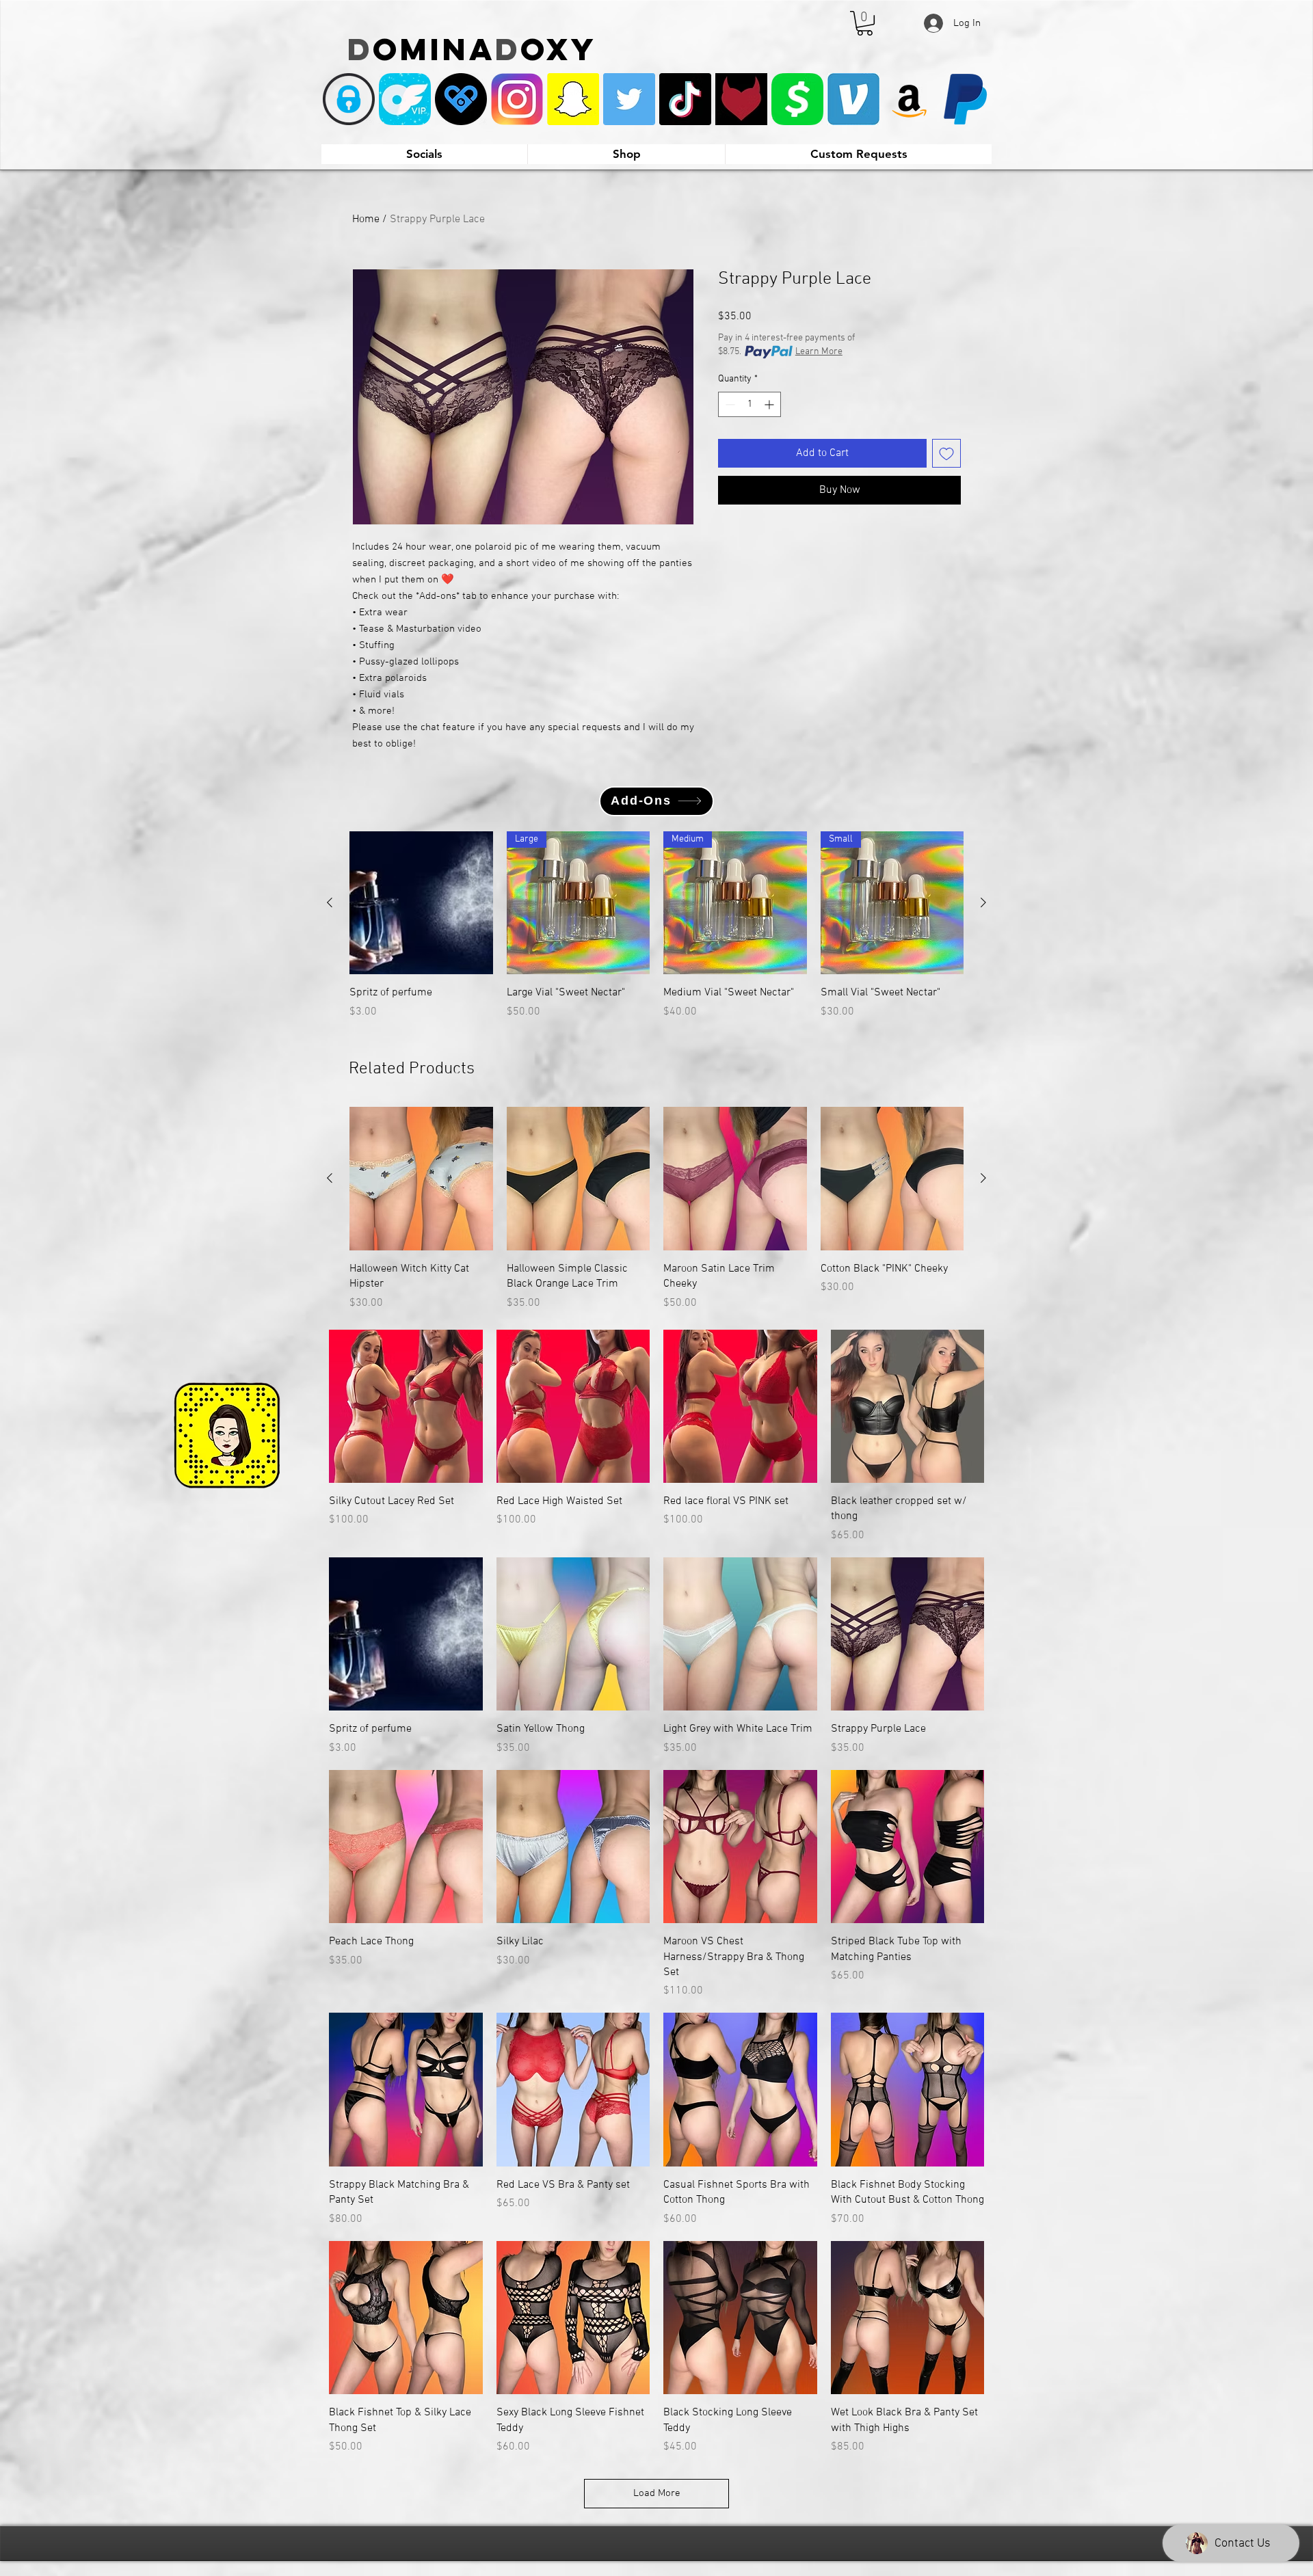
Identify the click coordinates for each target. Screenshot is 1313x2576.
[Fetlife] (741, 99)
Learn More (819, 352)
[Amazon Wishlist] (910, 99)
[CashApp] (797, 99)
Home (366, 219)
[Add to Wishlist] (946, 453)
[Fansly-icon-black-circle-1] (461, 99)
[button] (865, 23)
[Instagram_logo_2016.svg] (517, 99)
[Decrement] (729, 404)
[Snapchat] (573, 99)
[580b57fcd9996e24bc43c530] (966, 99)
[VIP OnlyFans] (405, 99)
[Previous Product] (330, 902)
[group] (656, 933)
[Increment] (770, 404)
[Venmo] (853, 99)
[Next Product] (983, 902)
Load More (657, 2493)
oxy (559, 49)
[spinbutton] (750, 404)
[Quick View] (421, 903)
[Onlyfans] (349, 99)
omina (434, 49)
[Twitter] (629, 99)
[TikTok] (685, 99)
